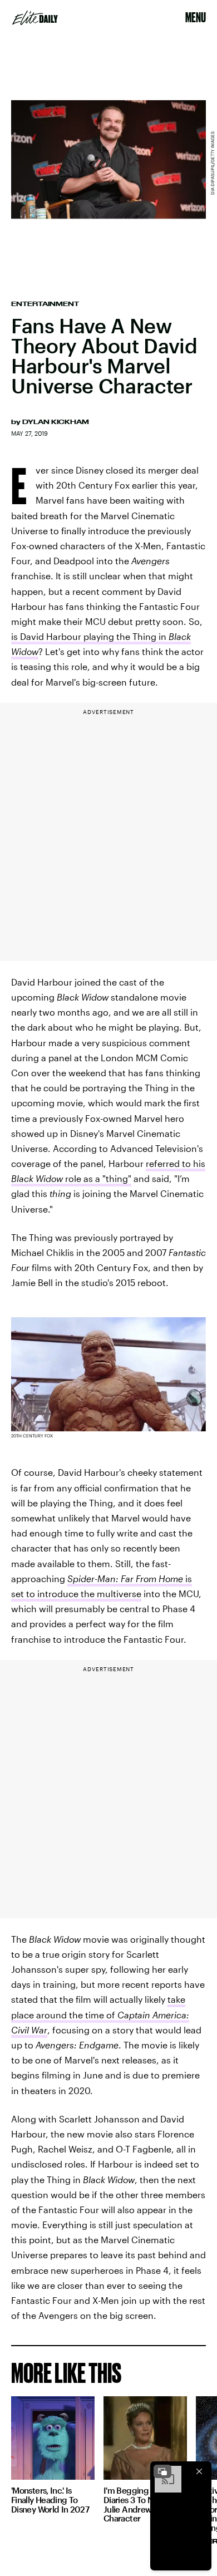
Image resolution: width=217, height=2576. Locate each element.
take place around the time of (100, 2014)
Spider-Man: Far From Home (125, 1578)
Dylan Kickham (56, 422)
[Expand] (162, 2471)
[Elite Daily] (35, 18)
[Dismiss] (199, 2471)
